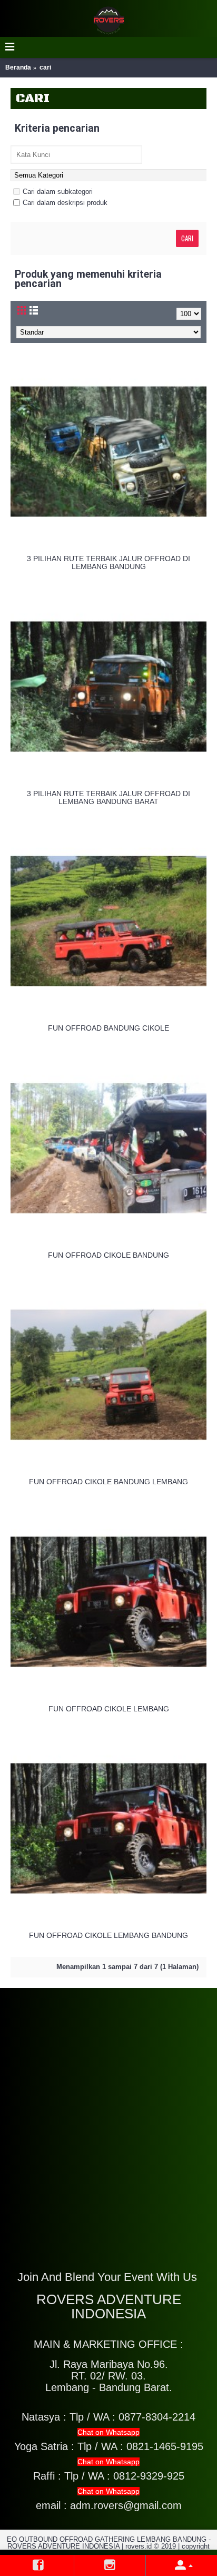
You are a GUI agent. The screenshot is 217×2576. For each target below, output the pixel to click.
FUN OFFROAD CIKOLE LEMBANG (109, 1709)
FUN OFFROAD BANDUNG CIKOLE (108, 1028)
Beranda (18, 67)
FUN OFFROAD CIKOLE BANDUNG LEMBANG (108, 1482)
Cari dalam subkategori (58, 192)
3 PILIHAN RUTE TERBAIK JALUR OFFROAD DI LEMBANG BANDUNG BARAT (108, 797)
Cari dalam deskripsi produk (65, 203)
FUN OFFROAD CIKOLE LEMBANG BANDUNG (108, 1935)
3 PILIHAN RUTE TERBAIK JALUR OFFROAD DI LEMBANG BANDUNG (108, 562)
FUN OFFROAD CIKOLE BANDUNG (108, 1255)
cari (45, 67)
